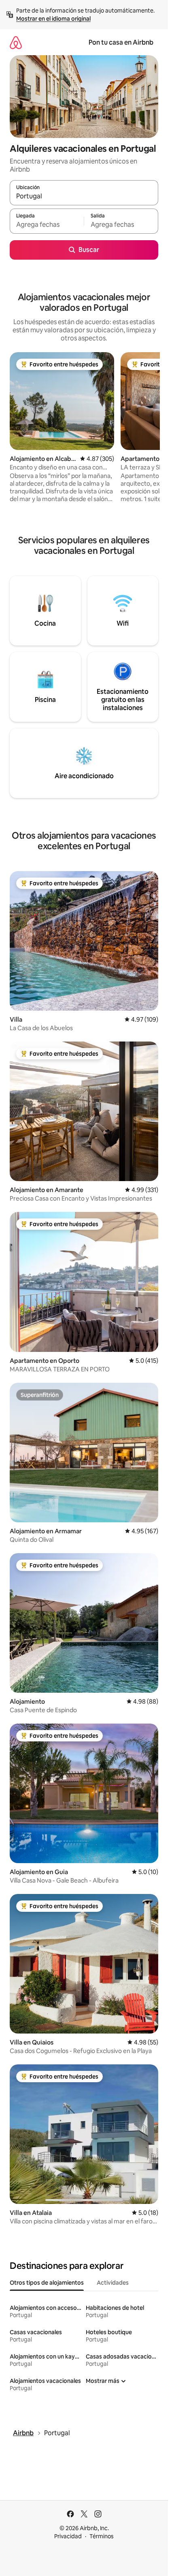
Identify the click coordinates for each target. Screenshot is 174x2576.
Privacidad (68, 2536)
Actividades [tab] (113, 2283)
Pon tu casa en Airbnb (121, 42)
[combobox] (84, 196)
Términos (102, 2536)
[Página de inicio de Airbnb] (16, 42)
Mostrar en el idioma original (53, 19)
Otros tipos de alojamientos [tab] (47, 2283)
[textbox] (47, 225)
